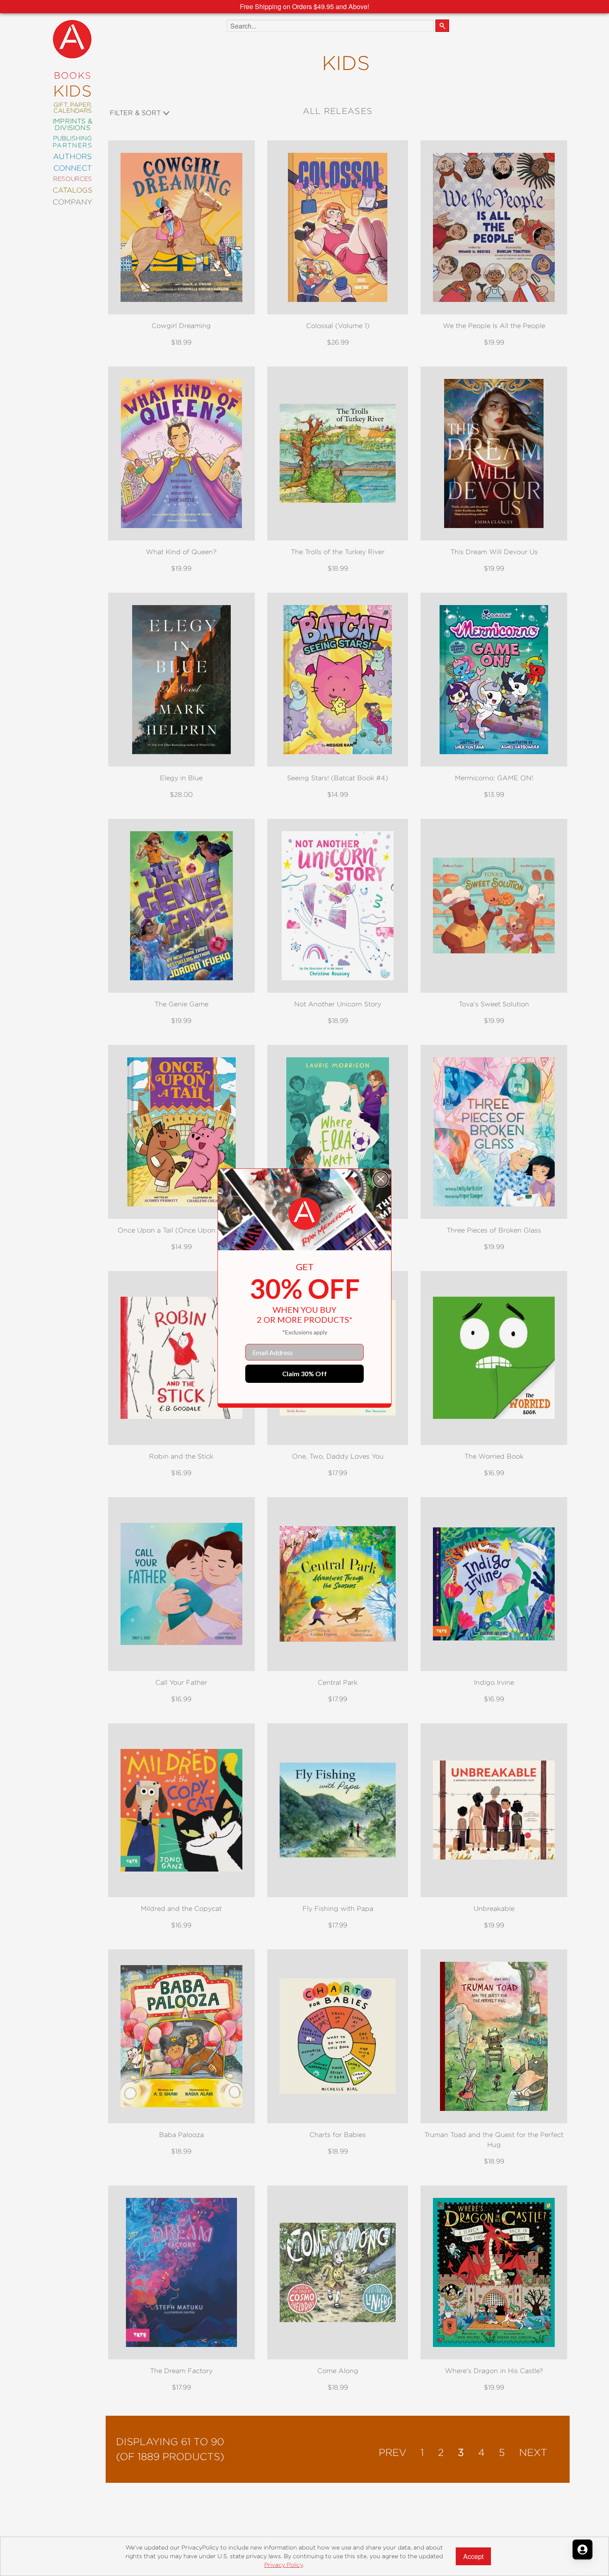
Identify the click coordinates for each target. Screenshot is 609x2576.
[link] (304, 1214)
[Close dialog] (381, 1179)
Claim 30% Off (304, 1374)
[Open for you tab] (582, 2549)
